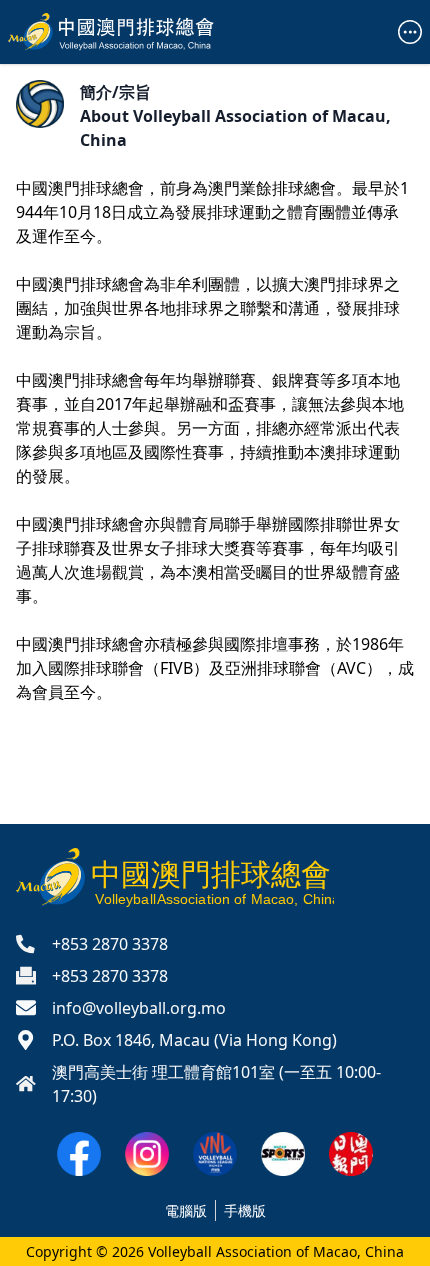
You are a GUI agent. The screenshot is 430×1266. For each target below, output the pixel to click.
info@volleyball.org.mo (139, 1008)
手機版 (245, 1210)
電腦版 (186, 1210)
